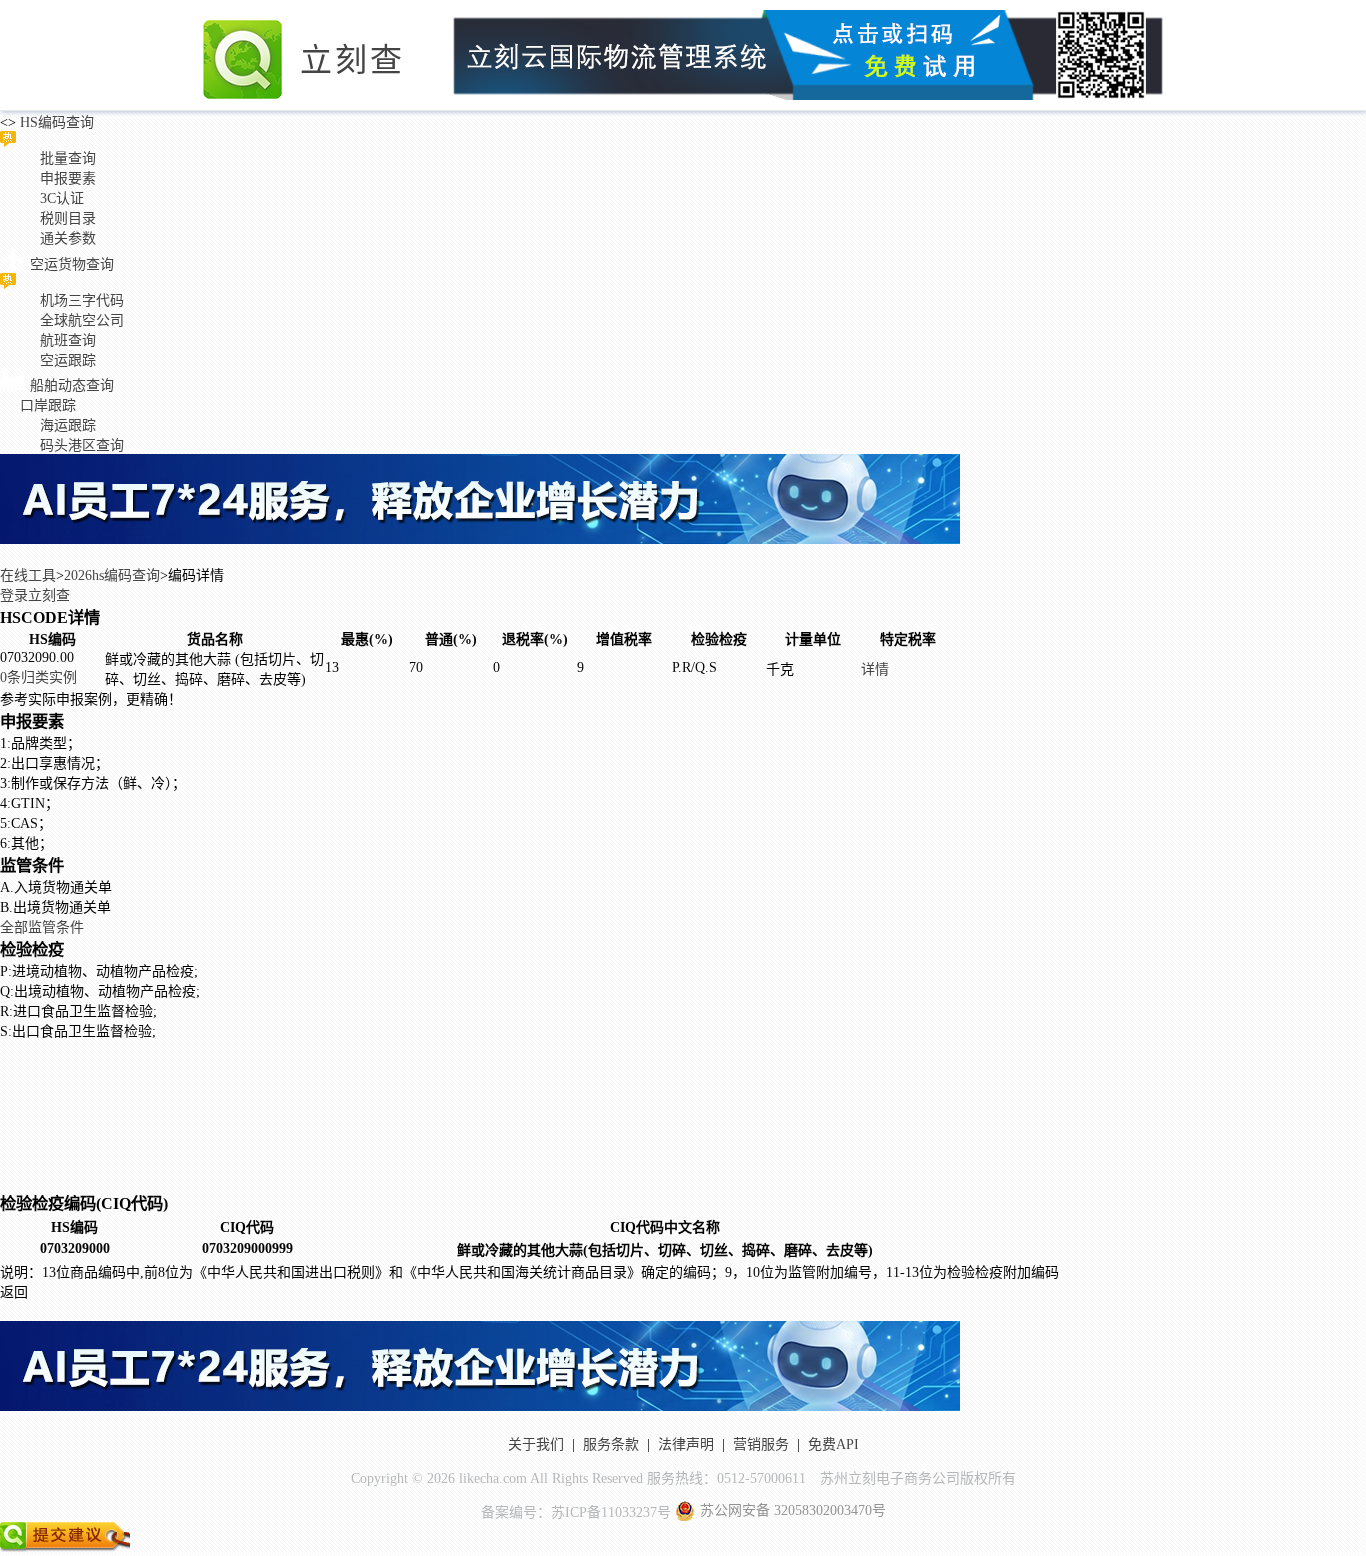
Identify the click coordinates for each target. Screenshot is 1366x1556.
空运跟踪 (68, 360)
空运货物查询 (72, 264)
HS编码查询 (55, 122)
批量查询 (68, 158)
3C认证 (62, 198)
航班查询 (68, 340)
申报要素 (68, 178)
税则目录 (68, 218)
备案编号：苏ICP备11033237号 (576, 1512)
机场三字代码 (82, 300)
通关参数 (68, 238)
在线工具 (28, 575)
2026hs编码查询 (112, 575)
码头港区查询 (82, 445)
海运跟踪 (68, 425)
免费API (833, 1444)
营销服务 (761, 1444)
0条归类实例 (38, 677)
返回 (14, 1292)
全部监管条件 (42, 927)
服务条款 (611, 1444)
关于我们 (536, 1444)
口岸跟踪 (48, 405)
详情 (875, 669)
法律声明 (686, 1444)
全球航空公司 (82, 320)
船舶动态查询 (72, 385)
